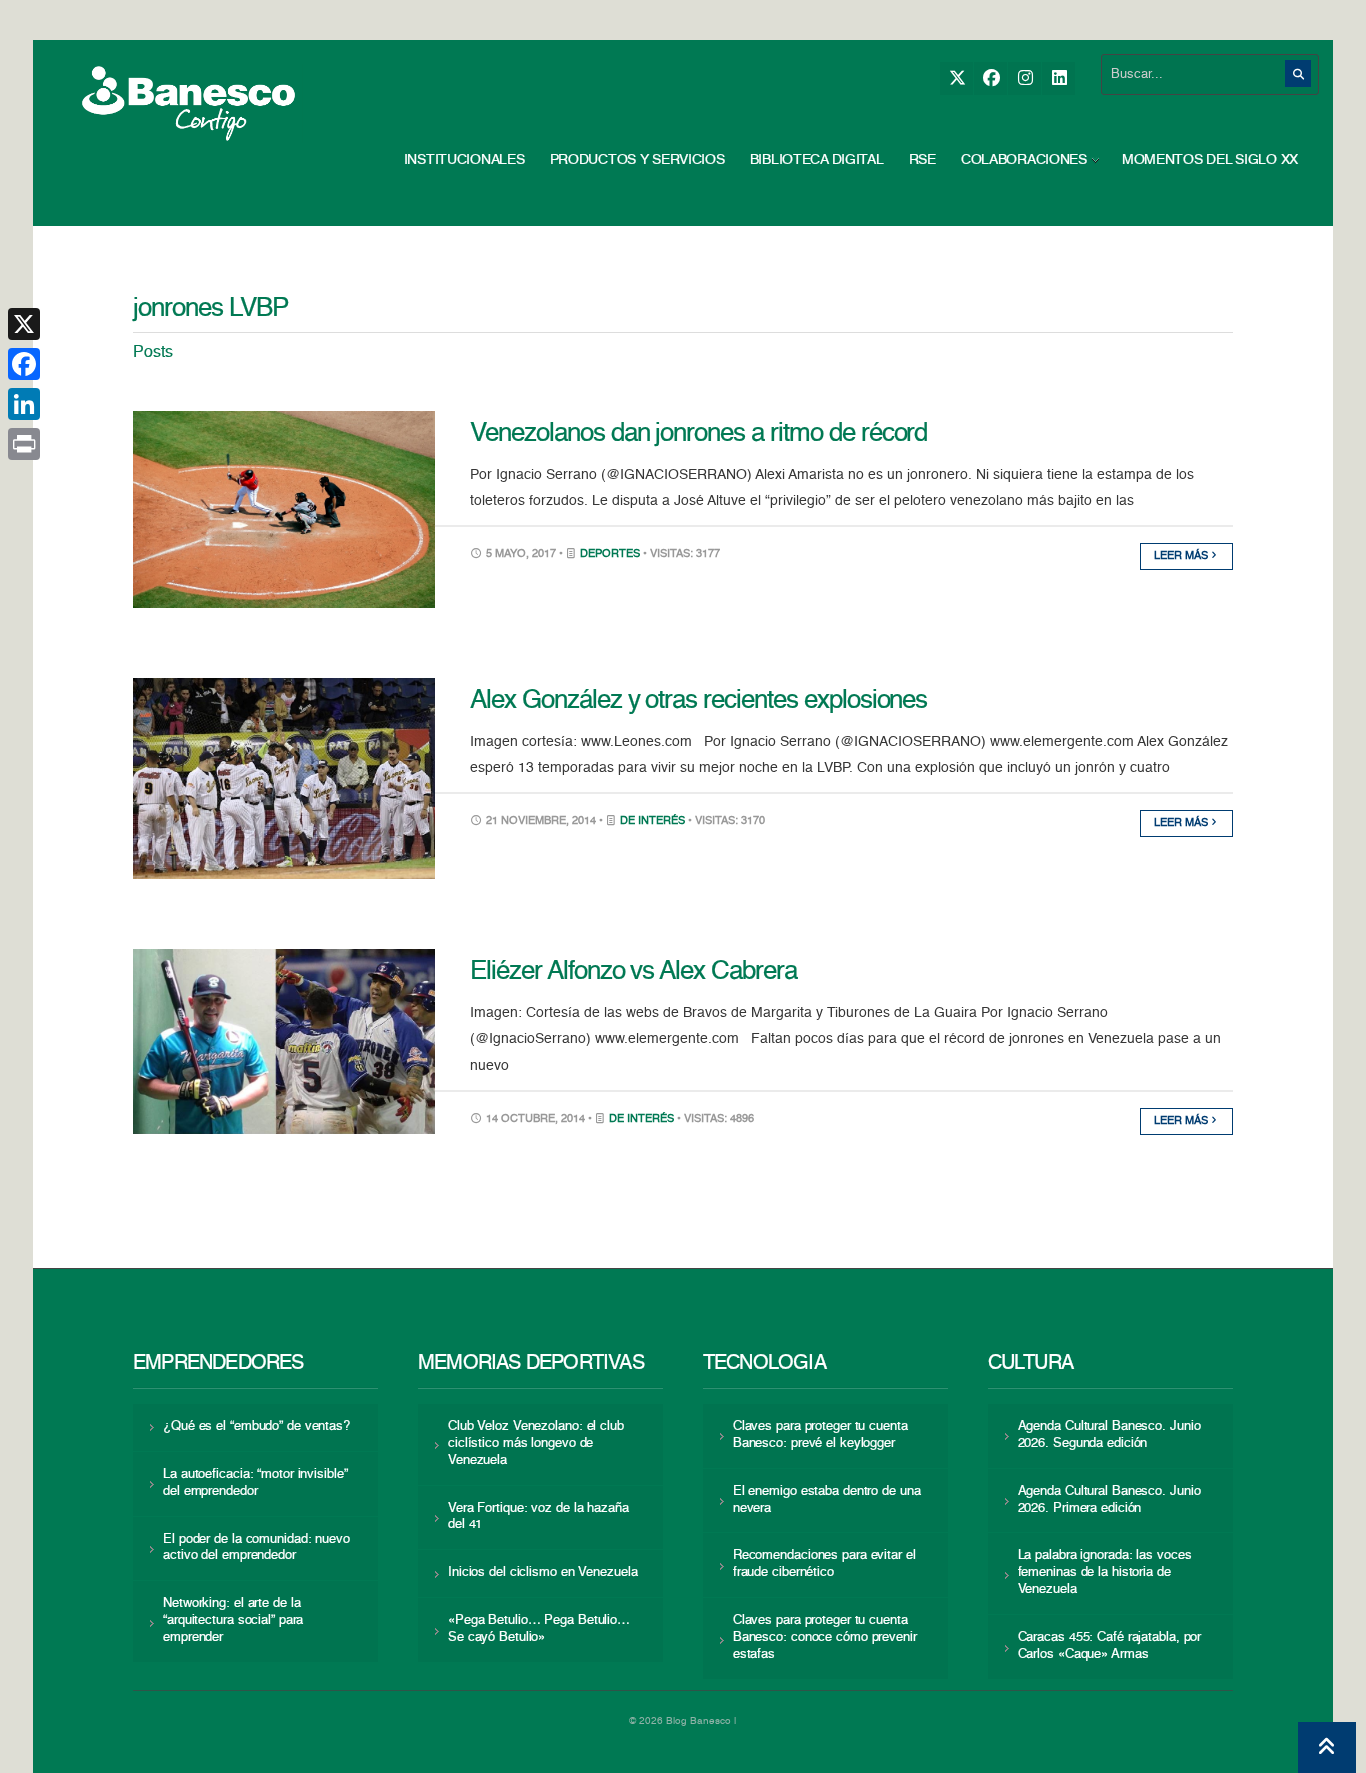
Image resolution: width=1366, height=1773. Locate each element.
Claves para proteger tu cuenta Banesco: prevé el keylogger (820, 1435)
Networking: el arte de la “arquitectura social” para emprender (233, 1620)
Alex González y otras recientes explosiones (698, 701)
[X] (956, 78)
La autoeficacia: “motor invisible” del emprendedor (255, 1483)
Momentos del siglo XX (1210, 160)
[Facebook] (990, 78)
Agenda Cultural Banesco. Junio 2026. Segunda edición (1109, 1435)
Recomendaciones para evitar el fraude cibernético (824, 1564)
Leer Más (1182, 556)
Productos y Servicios (637, 160)
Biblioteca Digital (817, 160)
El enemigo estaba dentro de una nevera (827, 1500)
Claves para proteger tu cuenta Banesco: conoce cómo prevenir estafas (825, 1637)
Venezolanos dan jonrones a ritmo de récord (698, 434)
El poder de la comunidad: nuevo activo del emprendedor (256, 1548)
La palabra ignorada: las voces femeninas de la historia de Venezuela (1105, 1572)
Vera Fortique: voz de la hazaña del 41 (538, 1517)
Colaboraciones (1024, 160)
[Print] (24, 444)
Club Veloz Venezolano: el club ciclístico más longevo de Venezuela (536, 1443)
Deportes (610, 554)
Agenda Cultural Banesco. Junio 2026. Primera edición (1109, 1500)
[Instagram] (1024, 78)
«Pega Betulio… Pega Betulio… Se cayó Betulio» (539, 1629)
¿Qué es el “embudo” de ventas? (256, 1426)
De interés (652, 821)
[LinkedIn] (1058, 78)
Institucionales (464, 160)
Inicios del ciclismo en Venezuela (543, 1572)
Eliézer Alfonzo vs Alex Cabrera (633, 972)
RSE (922, 160)
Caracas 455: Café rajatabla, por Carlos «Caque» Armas (1110, 1646)
